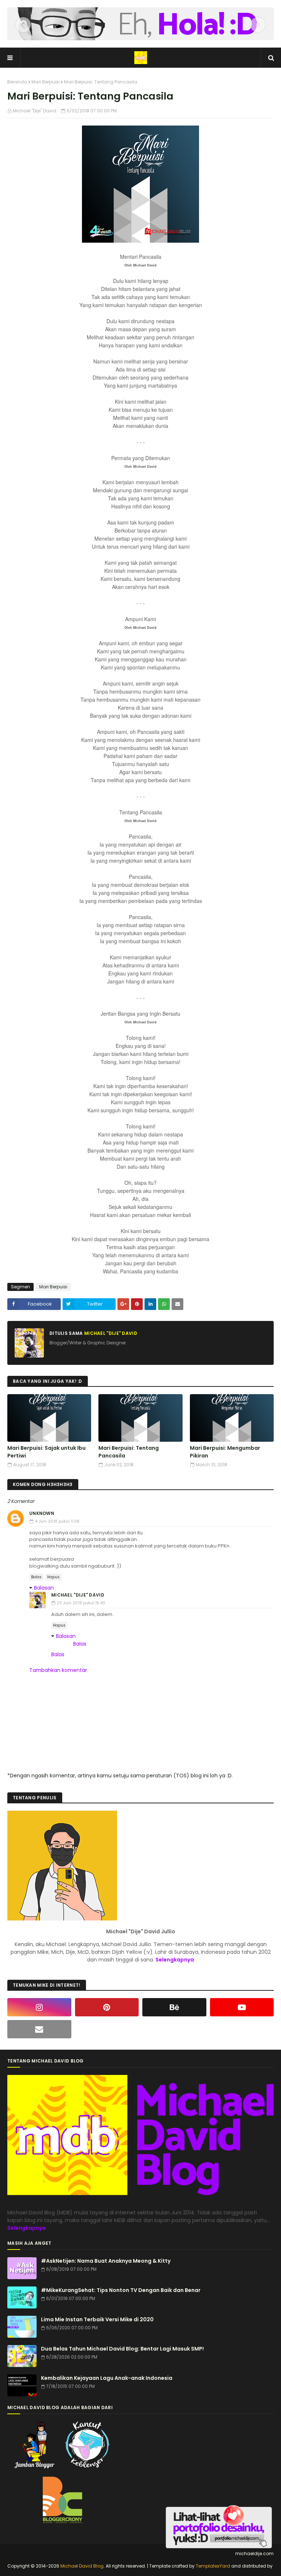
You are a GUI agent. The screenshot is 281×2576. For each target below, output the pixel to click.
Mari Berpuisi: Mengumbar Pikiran (225, 1452)
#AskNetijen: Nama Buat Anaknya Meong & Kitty (106, 2261)
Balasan (44, 1588)
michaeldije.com (254, 2553)
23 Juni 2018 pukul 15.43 (81, 1603)
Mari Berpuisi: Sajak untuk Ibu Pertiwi (46, 1452)
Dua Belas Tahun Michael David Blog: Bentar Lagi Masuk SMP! (122, 2349)
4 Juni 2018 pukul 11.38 (57, 1521)
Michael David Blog (82, 2566)
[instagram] (39, 2007)
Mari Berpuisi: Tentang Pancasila (129, 1452)
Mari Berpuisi (46, 82)
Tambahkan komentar (58, 1670)
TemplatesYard (213, 2566)
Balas (36, 1577)
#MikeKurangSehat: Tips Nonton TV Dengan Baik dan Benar (121, 2290)
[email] (39, 2029)
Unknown (42, 1513)
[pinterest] (107, 2007)
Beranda (17, 82)
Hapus (53, 1577)
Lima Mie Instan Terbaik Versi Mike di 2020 (97, 2319)
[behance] (174, 2007)
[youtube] (242, 2007)
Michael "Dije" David (35, 111)
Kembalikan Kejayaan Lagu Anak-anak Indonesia (107, 2378)
